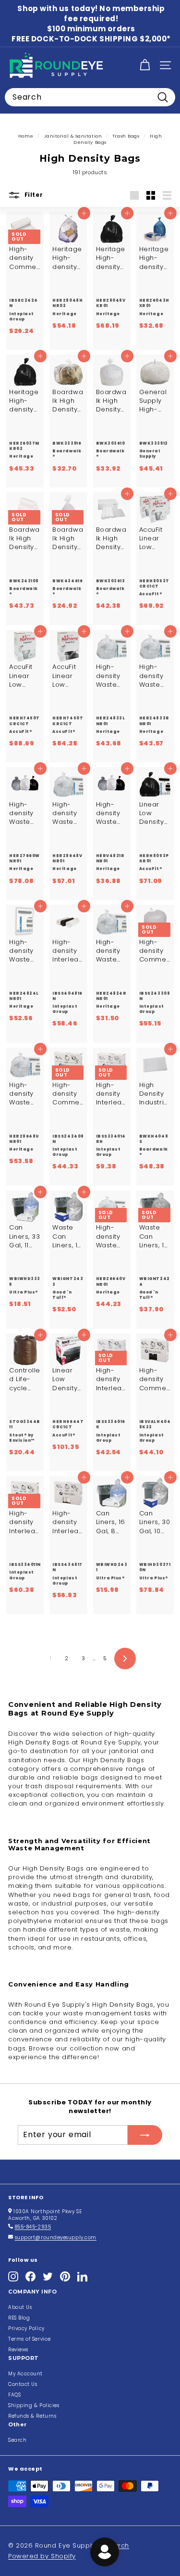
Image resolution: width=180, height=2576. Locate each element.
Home (26, 136)
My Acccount (25, 2374)
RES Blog (19, 2318)
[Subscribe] (145, 2135)
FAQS (14, 2395)
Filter (33, 195)
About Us (20, 2307)
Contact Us (23, 2384)
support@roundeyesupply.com (56, 2237)
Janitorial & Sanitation (73, 136)
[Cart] (145, 65)
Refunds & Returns (32, 2416)
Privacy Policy (26, 2328)
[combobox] (90, 97)
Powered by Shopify (42, 2556)
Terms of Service (30, 2339)
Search (17, 2440)
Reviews (18, 2350)
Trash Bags (126, 136)
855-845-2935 (33, 2227)
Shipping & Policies (34, 2405)
